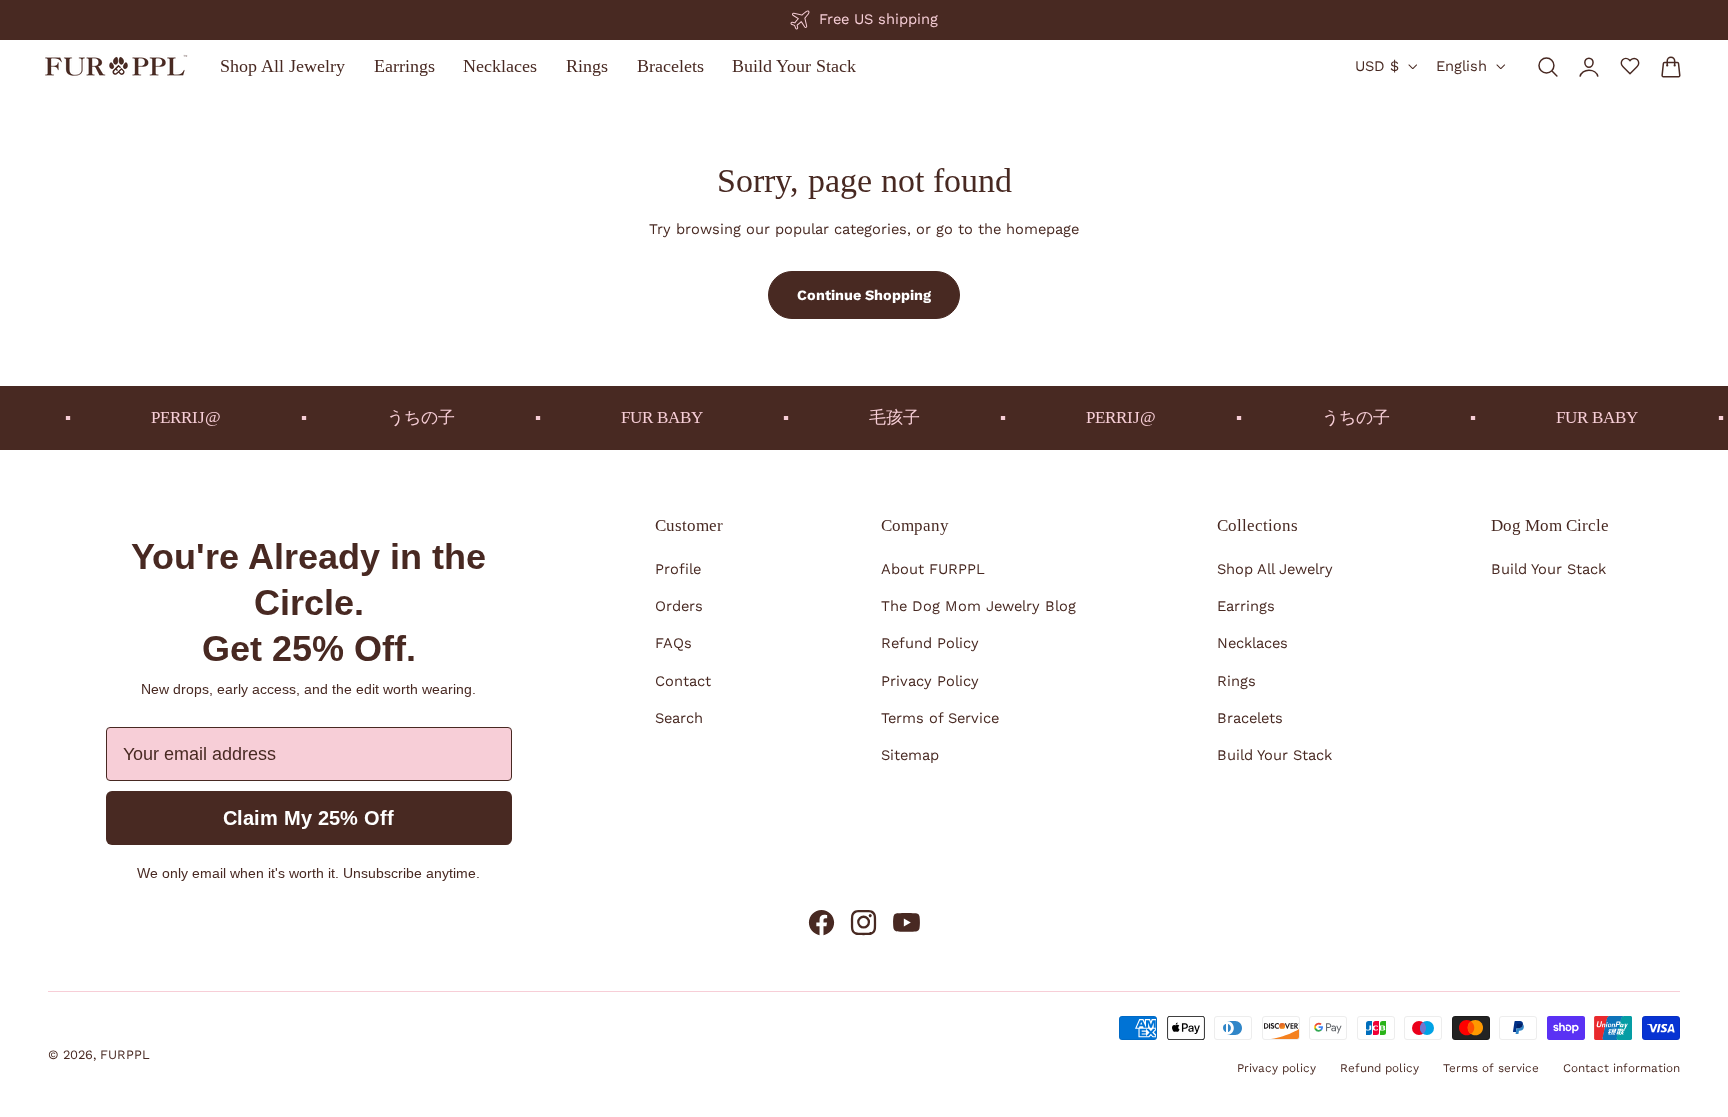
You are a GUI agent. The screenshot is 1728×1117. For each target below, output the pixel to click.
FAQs (673, 643)
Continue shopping (864, 295)
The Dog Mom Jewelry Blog (978, 606)
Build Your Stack (1274, 755)
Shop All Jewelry (1275, 569)
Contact (683, 681)
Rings (1236, 681)
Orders (679, 606)
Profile (678, 569)
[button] (1548, 66)
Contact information (1621, 1068)
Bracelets (1250, 718)
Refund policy (1379, 1068)
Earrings (1246, 606)
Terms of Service (940, 718)
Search (679, 718)
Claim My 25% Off (308, 818)
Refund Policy (930, 643)
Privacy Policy (930, 681)
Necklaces (1252, 643)
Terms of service (1491, 1068)
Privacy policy (1276, 1068)
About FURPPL (933, 569)
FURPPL (125, 1054)
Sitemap (910, 755)
